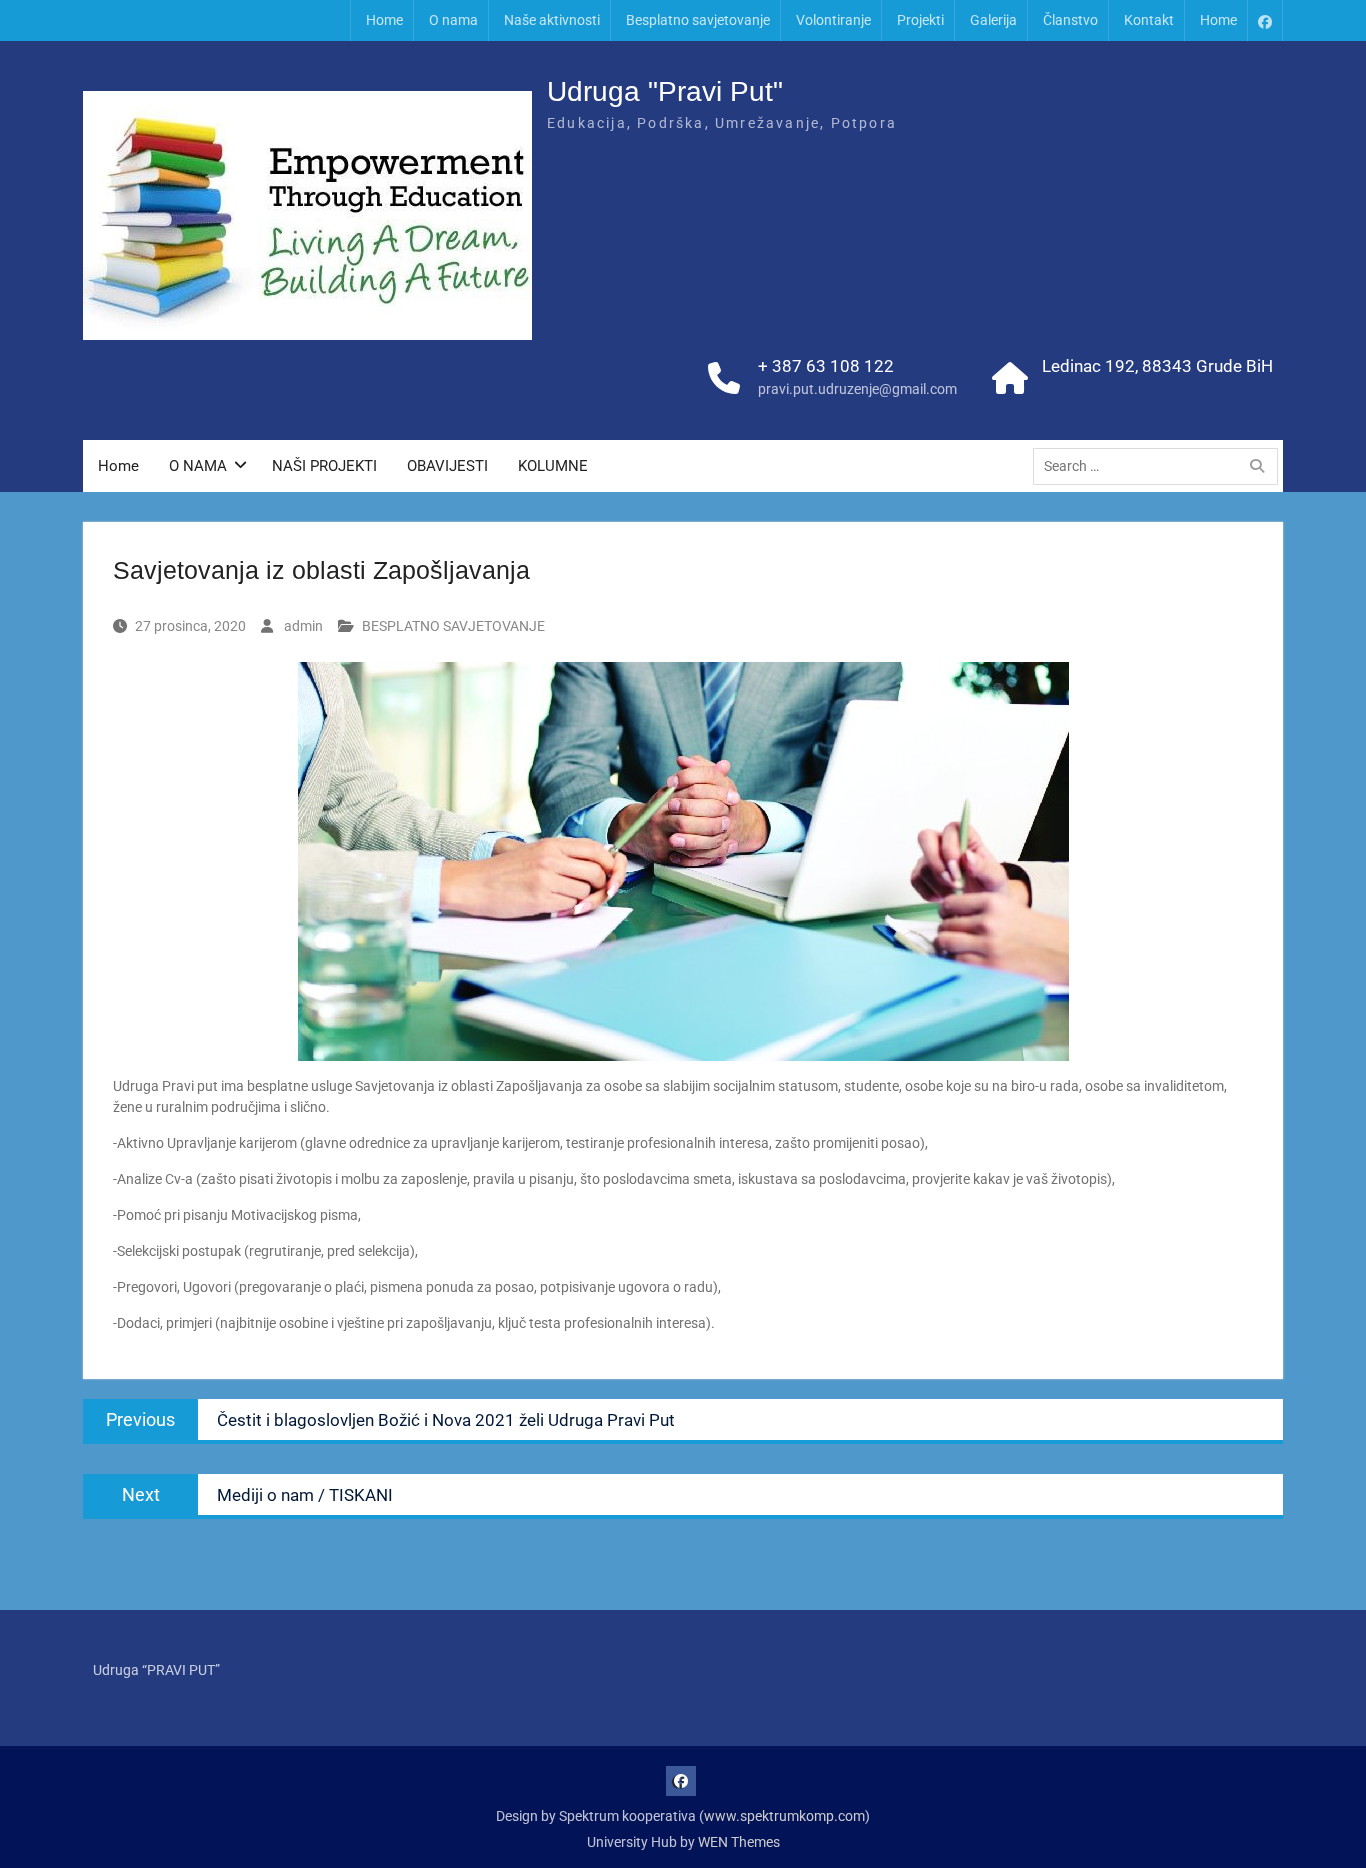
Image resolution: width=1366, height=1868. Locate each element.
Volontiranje (833, 20)
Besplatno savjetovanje (698, 20)
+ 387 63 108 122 (826, 366)
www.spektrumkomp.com (784, 1816)
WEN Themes (739, 1842)
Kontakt (1149, 20)
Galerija (993, 20)
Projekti (920, 20)
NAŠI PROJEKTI (324, 466)
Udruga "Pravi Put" (665, 91)
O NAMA (198, 466)
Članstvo (1070, 20)
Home (384, 20)
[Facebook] (1265, 20)
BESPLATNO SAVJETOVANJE (453, 626)
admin (303, 626)
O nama (453, 20)
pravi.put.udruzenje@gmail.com (857, 389)
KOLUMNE (553, 466)
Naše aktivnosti (552, 20)
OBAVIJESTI (447, 466)
